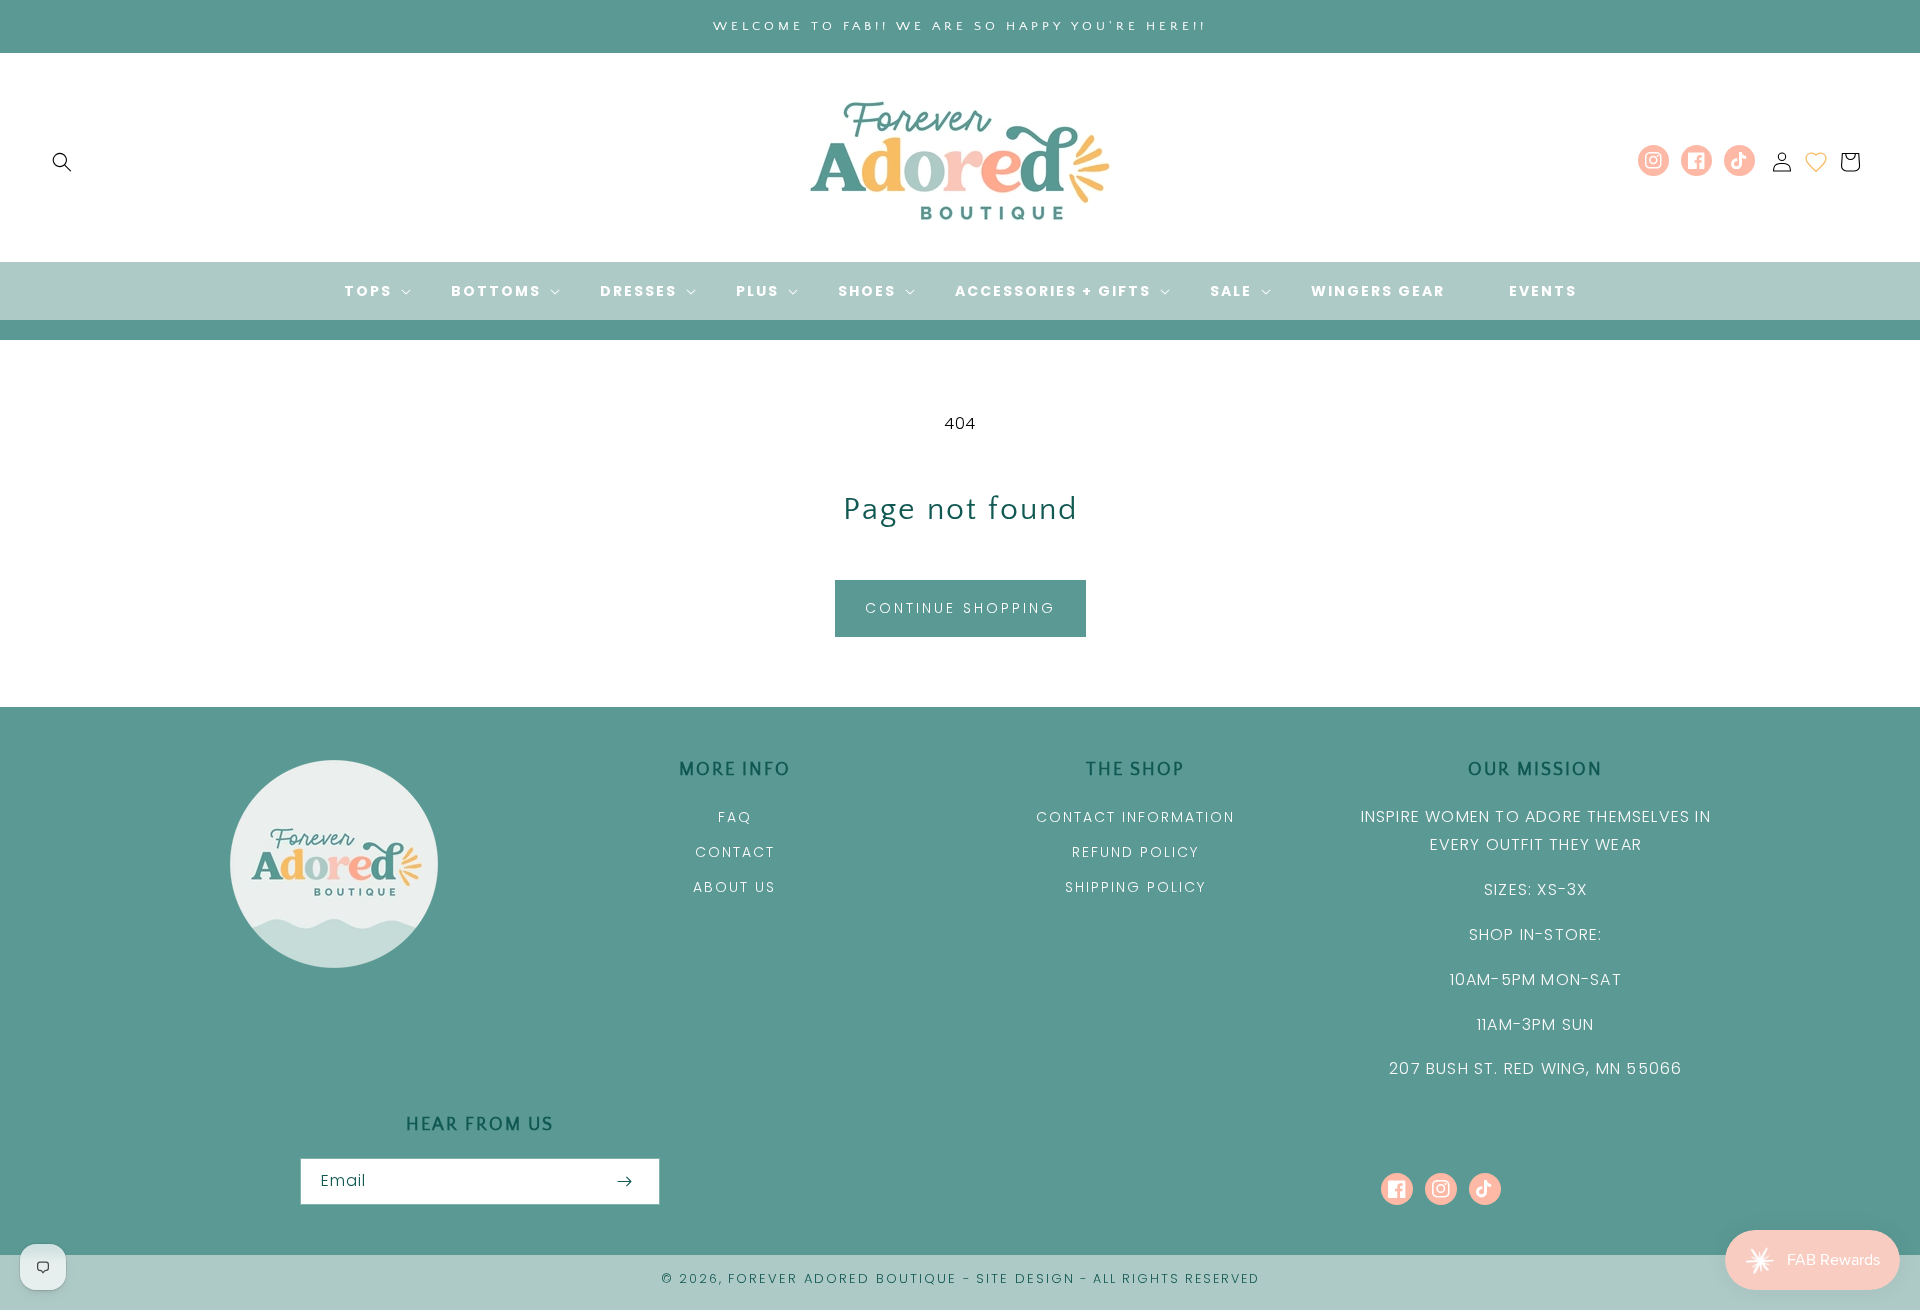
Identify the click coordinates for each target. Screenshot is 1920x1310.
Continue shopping (960, 608)
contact (735, 852)
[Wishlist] (1816, 162)
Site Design (1025, 1278)
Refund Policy (1135, 852)
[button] (62, 162)
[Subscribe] (624, 1181)
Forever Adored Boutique (842, 1278)
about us (734, 887)
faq (735, 817)
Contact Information (1135, 817)
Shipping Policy (1135, 887)
